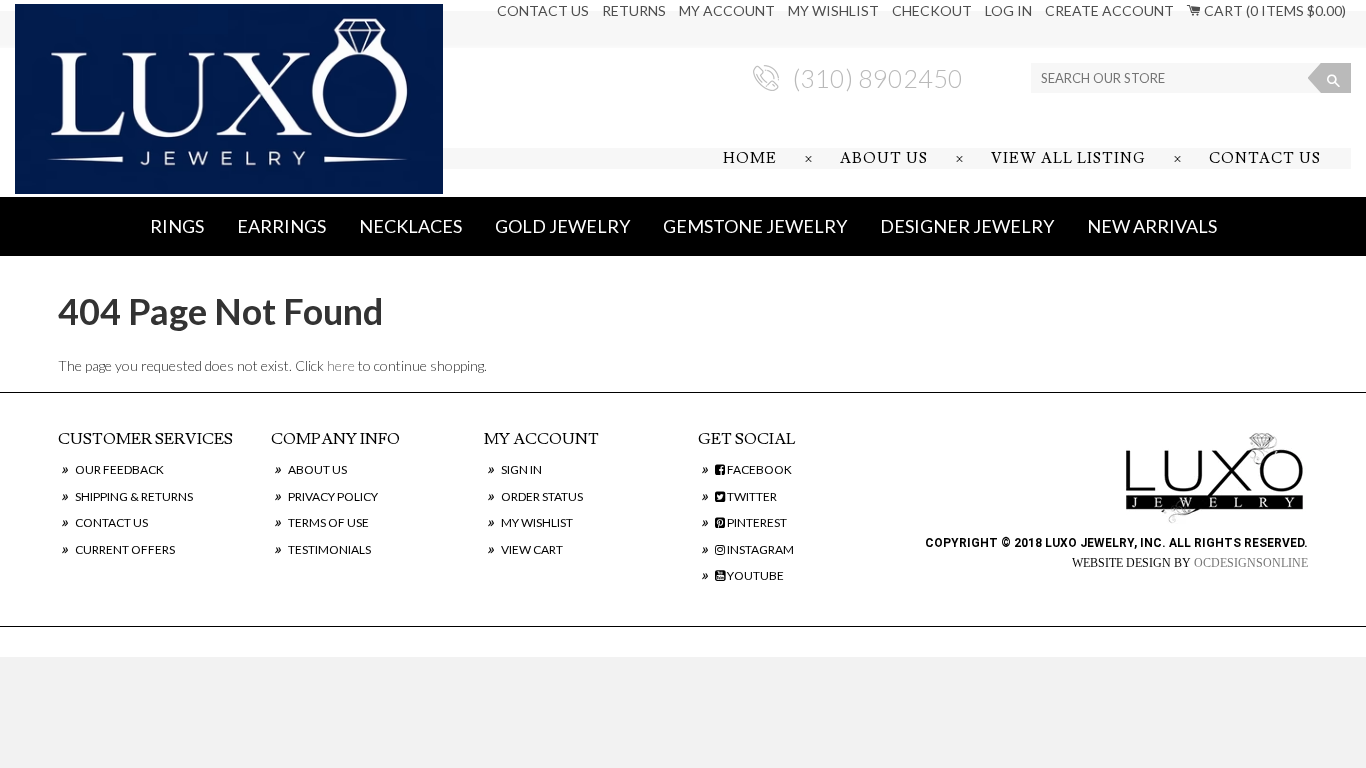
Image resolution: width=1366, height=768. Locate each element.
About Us (884, 158)
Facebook (758, 469)
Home (750, 158)
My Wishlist (833, 10)
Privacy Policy (333, 496)
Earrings (281, 226)
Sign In (521, 469)
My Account (727, 10)
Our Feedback (119, 469)
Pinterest (756, 522)
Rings (177, 226)
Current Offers (125, 549)
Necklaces (410, 226)
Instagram (759, 549)
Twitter (751, 496)
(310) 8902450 (878, 78)
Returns (634, 10)
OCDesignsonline (1251, 563)
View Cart (532, 549)
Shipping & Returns (134, 496)
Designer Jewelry (967, 226)
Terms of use (328, 522)
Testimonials (329, 549)
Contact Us (543, 10)
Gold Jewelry (562, 226)
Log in (1008, 10)
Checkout (932, 10)
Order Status (542, 496)
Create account (1109, 10)
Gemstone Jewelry (755, 226)
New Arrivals (1152, 226)
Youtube (754, 575)
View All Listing (1068, 158)
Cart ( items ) (1273, 10)
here (341, 365)
